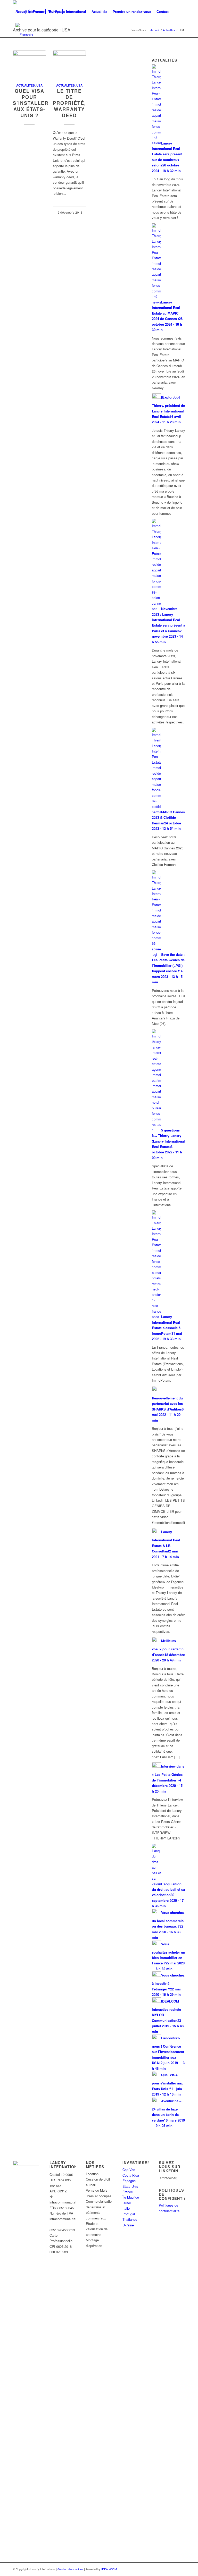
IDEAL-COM (109, 2569)
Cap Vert (129, 2170)
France (128, 2192)
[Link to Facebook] (174, 2569)
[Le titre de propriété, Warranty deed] (69, 64)
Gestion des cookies (70, 2569)
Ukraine (128, 2225)
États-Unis (130, 2186)
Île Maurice (131, 2197)
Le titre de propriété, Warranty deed (69, 103)
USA (39, 85)
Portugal (129, 2214)
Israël (127, 2203)
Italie (126, 2208)
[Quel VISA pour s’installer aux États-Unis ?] (29, 64)
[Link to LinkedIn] (181, 2569)
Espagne (129, 2181)
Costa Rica (131, 2175)
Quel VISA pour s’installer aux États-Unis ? (31, 103)
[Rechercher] (175, 12)
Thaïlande (130, 2219)
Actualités (26, 85)
